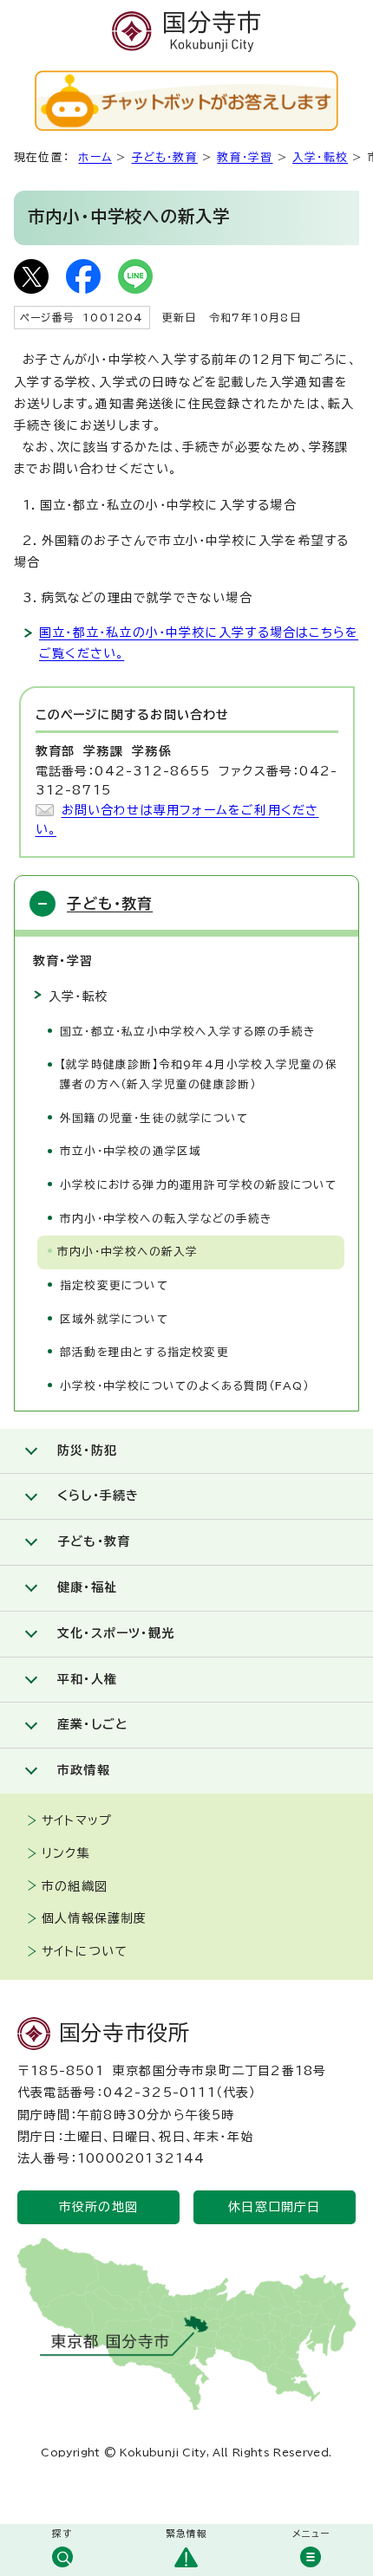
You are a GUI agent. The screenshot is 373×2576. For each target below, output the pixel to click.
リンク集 (66, 1853)
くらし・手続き (98, 1496)
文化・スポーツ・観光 (116, 1633)
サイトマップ (77, 1820)
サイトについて (85, 1951)
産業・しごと (92, 1724)
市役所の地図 (98, 2207)
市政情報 (84, 1770)
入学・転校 (320, 157)
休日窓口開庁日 (274, 2207)
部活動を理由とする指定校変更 (144, 1352)
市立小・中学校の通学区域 (131, 1151)
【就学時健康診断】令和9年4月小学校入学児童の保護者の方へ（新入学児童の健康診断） (199, 1074)
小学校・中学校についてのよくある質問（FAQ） (185, 1386)
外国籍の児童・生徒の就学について (154, 1118)
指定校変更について (114, 1285)
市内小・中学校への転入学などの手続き (166, 1219)
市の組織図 (75, 1886)
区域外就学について (114, 1319)
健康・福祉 (87, 1587)
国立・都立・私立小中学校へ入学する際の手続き (187, 1032)
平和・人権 (87, 1679)
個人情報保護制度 (95, 1918)
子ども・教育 (165, 157)
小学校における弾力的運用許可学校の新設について (199, 1185)
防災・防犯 (87, 1450)
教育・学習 (245, 157)
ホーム (95, 157)
